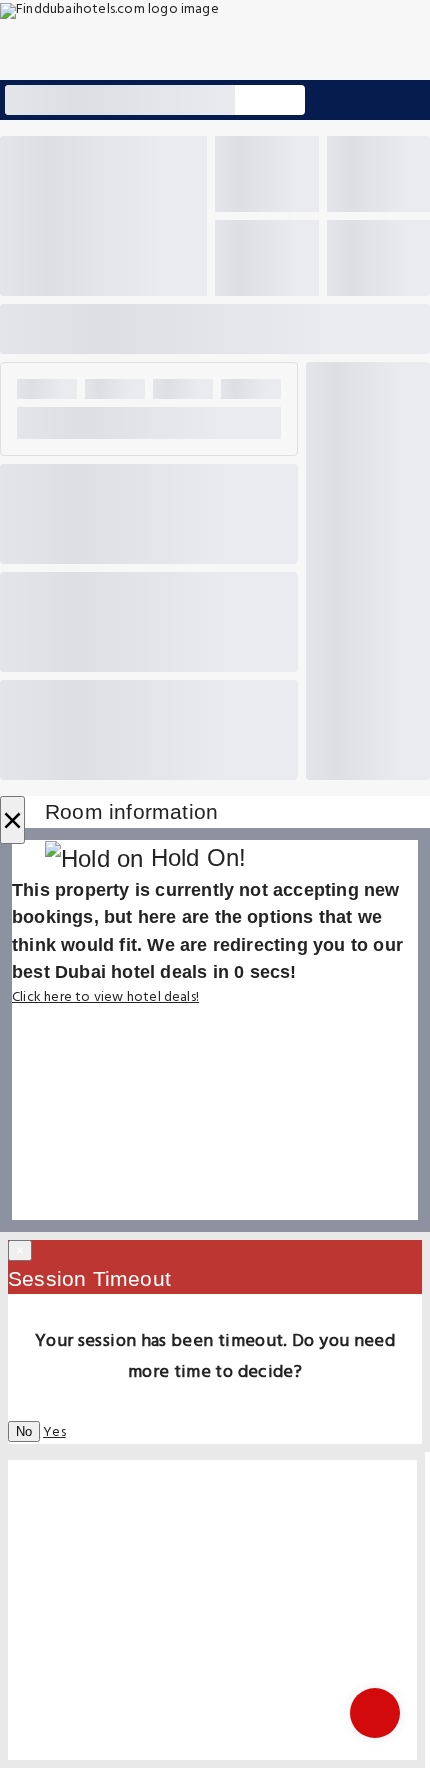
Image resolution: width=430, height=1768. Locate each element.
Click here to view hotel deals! (105, 997)
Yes (54, 1432)
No (24, 1431)
